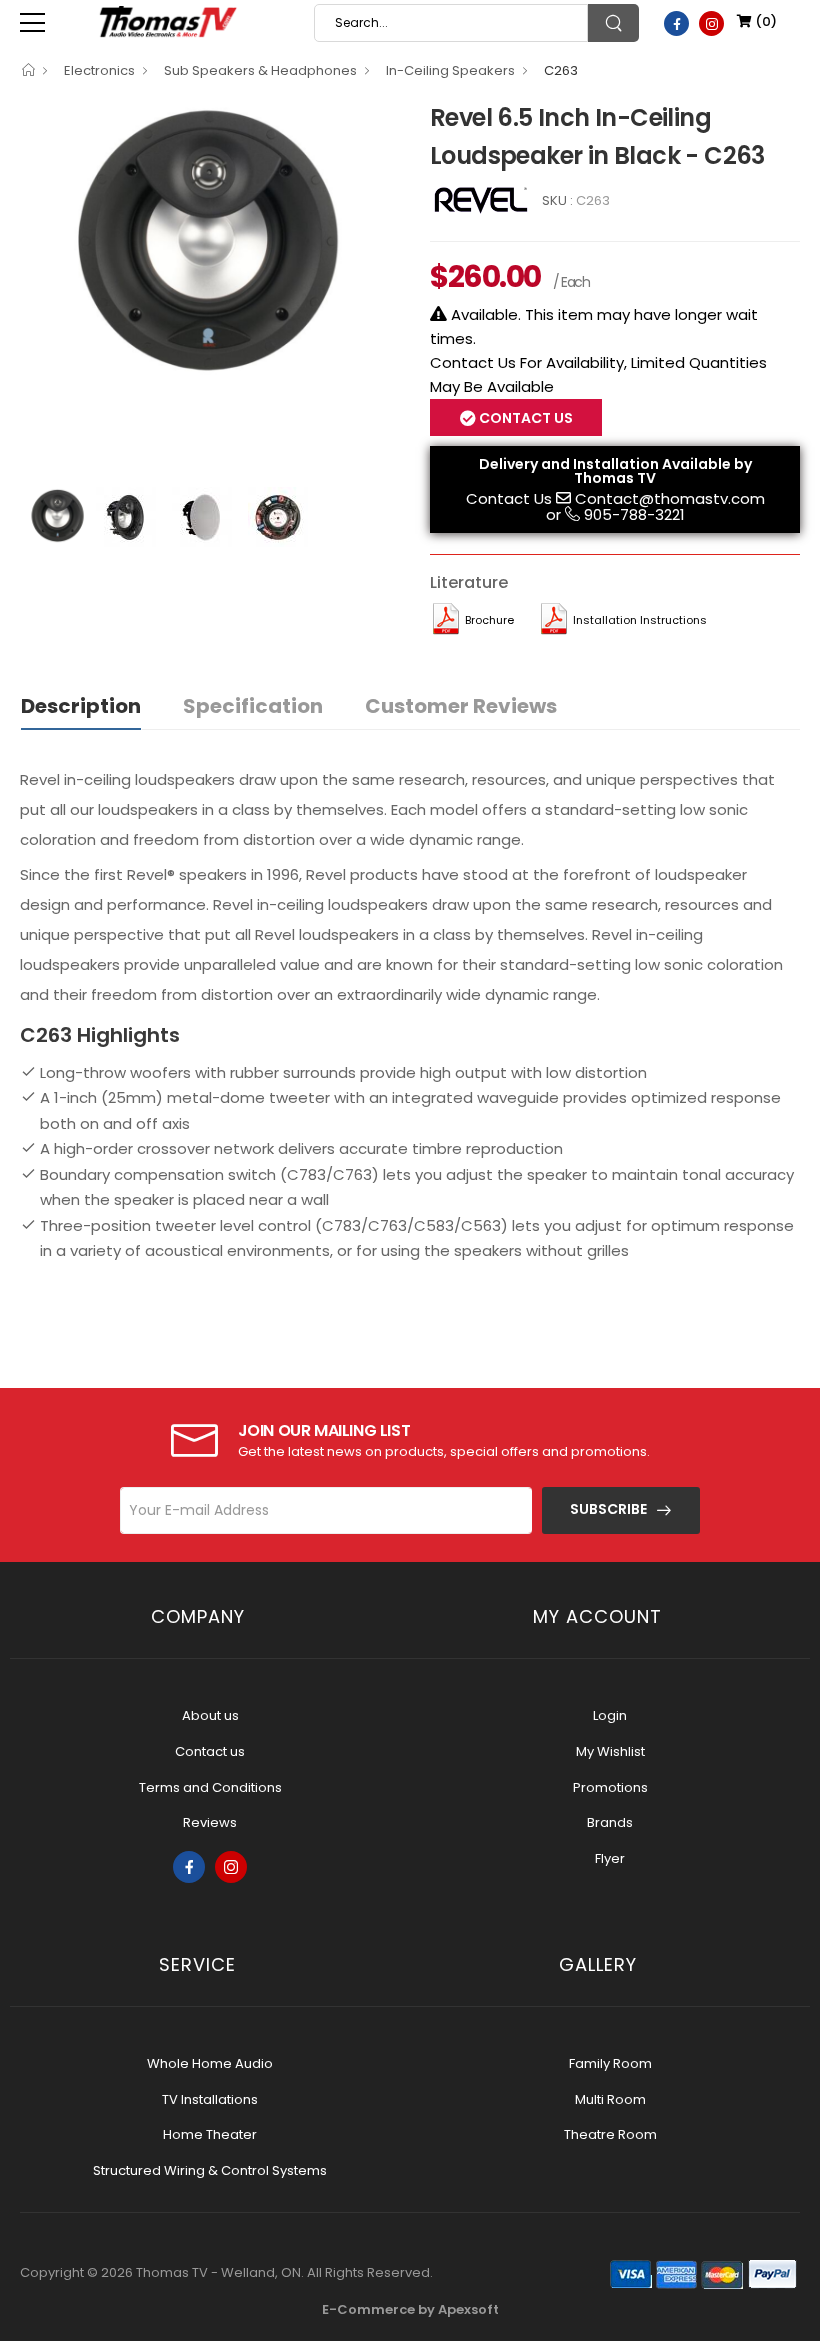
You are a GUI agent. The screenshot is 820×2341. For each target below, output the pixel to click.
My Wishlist (610, 1751)
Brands (610, 1822)
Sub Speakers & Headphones (260, 70)
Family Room (610, 2063)
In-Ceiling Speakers (450, 70)
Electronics (99, 70)
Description (81, 706)
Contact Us (509, 498)
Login (610, 1715)
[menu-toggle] (32, 22)
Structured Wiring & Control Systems (210, 2170)
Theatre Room (610, 2134)
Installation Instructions (640, 620)
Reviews (210, 1822)
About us (210, 1715)
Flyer (610, 1858)
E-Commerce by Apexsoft (410, 2309)
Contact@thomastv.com (670, 498)
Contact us (210, 1751)
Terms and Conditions (210, 1787)
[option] (210, 239)
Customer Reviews (461, 706)
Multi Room (610, 2099)
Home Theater (210, 2134)
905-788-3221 (634, 514)
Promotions (610, 1787)
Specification (253, 706)
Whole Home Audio (210, 2063)
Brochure (489, 620)
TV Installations (210, 2099)
